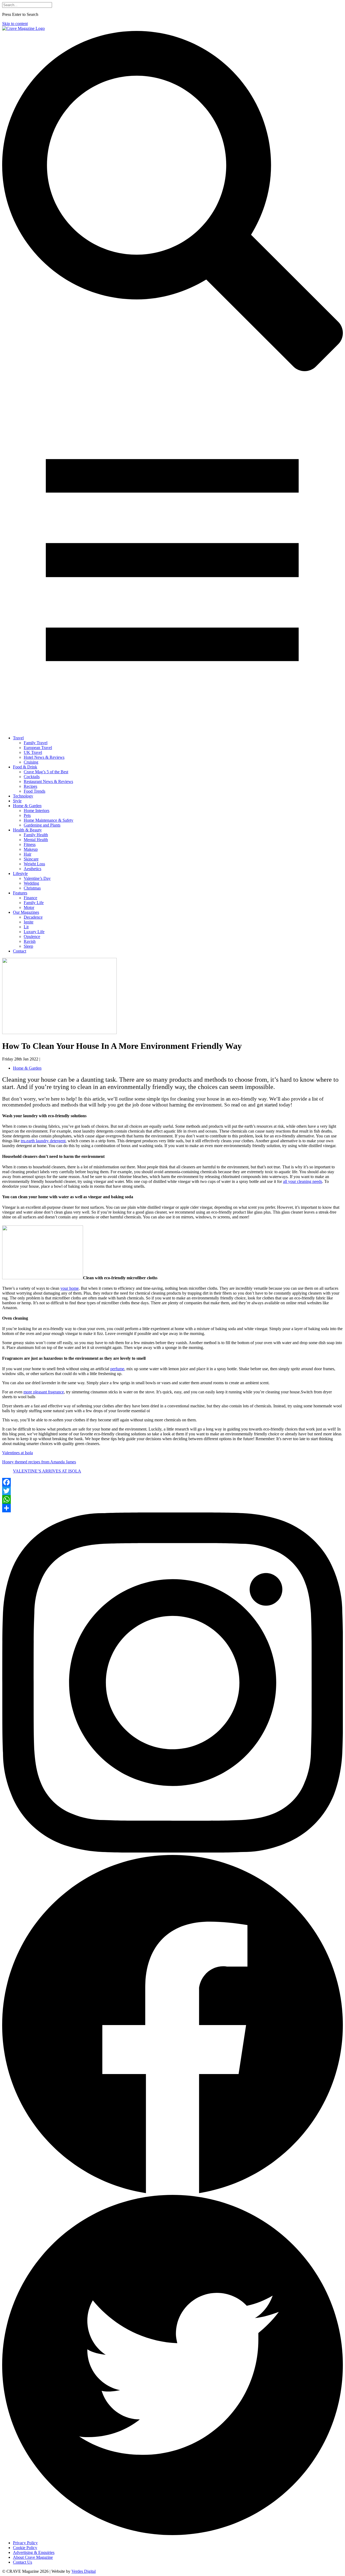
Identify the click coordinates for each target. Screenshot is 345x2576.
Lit (26, 927)
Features (20, 893)
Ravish (30, 941)
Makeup (31, 849)
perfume (117, 1369)
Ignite (29, 922)
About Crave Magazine (33, 2557)
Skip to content (15, 24)
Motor (29, 907)
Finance (30, 898)
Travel (18, 738)
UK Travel (33, 752)
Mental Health (36, 840)
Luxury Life (34, 932)
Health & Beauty (27, 830)
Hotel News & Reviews (44, 757)
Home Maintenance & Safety (49, 820)
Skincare (31, 859)
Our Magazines (26, 912)
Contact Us (23, 2562)
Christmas (32, 888)
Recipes (30, 786)
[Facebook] (172, 1482)
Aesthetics (32, 869)
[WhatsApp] (172, 1499)
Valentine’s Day (37, 878)
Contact (20, 951)
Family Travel (36, 743)
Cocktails (32, 777)
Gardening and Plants (42, 825)
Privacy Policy (25, 2543)
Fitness (30, 844)
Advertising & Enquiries (34, 2552)
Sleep (28, 946)
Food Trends (34, 791)
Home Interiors (37, 811)
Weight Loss (34, 864)
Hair (27, 854)
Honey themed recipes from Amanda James (39, 1462)
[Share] (172, 1508)
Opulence (32, 936)
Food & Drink (25, 767)
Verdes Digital (84, 2571)
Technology (23, 796)
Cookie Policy (25, 2548)
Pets (27, 815)
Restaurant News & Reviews (48, 781)
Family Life (34, 903)
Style (17, 801)
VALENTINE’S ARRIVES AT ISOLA (47, 1471)
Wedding (31, 883)
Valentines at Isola (18, 1453)
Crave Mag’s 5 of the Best (46, 772)
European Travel (38, 748)
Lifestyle (20, 874)
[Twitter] (172, 1491)
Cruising (31, 762)
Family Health (36, 835)
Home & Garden (27, 806)
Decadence (33, 917)
